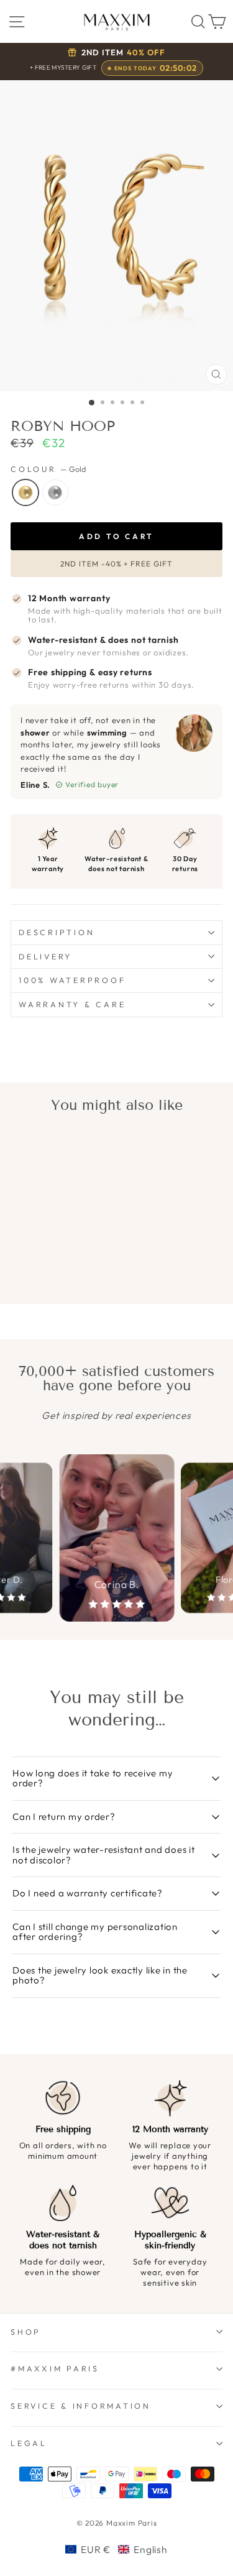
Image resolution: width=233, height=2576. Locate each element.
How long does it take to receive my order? (93, 1778)
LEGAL (29, 2443)
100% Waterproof (72, 980)
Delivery (45, 956)
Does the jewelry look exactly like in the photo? (100, 1975)
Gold (25, 492)
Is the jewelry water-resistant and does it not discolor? (104, 1855)
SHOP (26, 2332)
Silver (55, 492)
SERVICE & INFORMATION (81, 2406)
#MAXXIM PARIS (55, 2368)
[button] (116, 2549)
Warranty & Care (72, 1004)
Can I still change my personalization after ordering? (95, 1932)
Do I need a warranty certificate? (88, 1893)
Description (57, 932)
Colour (48, 469)
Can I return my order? (64, 1817)
